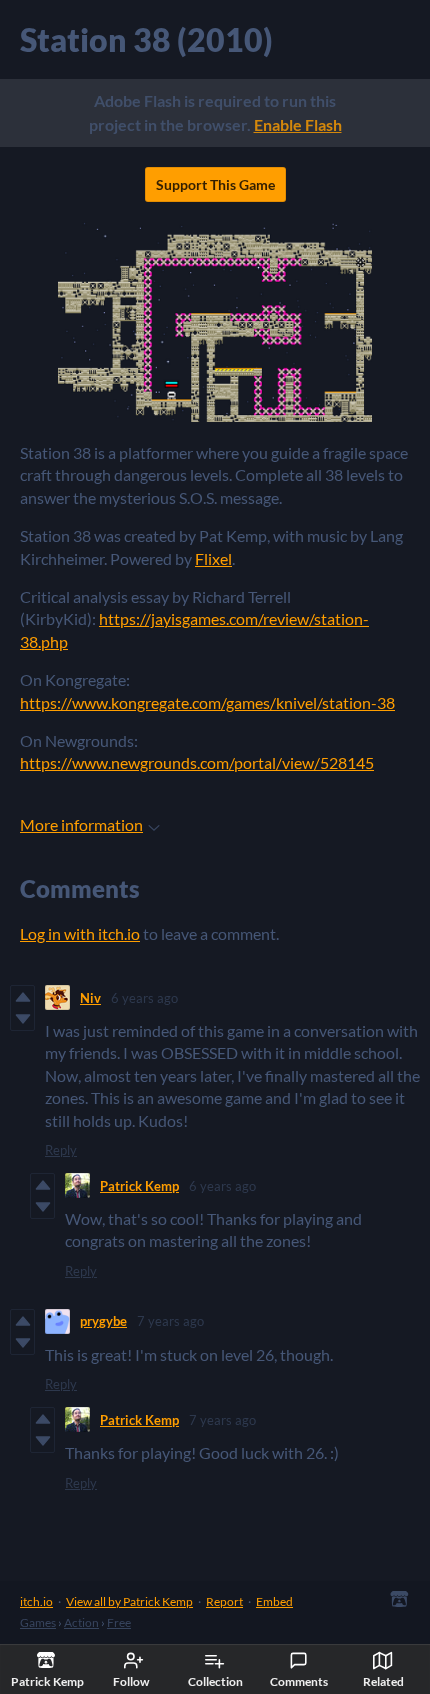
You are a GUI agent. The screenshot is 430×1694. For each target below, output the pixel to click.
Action (81, 1622)
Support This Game (215, 184)
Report (224, 1601)
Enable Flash (298, 124)
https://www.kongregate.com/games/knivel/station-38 (207, 702)
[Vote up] (22, 997)
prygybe (103, 1321)
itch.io (36, 1601)
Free (119, 1622)
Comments (299, 1681)
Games (38, 1622)
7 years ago (170, 1321)
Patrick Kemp (139, 1186)
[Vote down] (22, 1019)
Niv (90, 998)
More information (81, 824)
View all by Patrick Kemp (129, 1601)
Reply (61, 1150)
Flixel (213, 558)
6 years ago (144, 998)
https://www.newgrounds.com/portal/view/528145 (197, 762)
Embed (274, 1601)
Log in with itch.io (80, 933)
